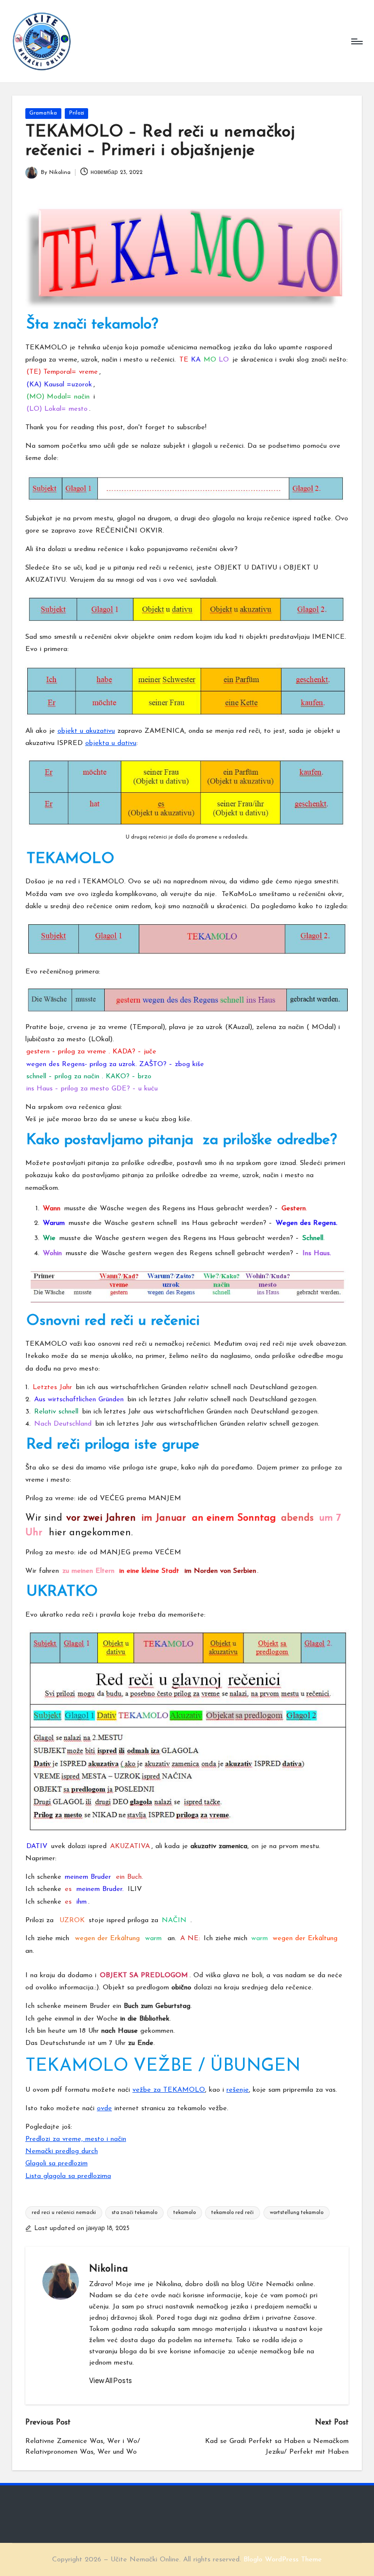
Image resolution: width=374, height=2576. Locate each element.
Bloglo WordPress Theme (283, 2560)
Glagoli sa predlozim (56, 2164)
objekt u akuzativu (86, 731)
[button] (111, 2381)
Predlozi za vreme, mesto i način (76, 2139)
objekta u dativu (111, 743)
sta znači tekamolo (134, 2213)
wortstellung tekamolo (297, 2213)
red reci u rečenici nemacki (64, 2213)
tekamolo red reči (233, 2213)
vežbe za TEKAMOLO (169, 2090)
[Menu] (356, 41)
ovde (104, 2109)
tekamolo (185, 2213)
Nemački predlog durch (62, 2151)
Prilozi (77, 113)
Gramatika (43, 113)
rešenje (238, 2090)
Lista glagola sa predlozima (68, 2176)
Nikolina (109, 2269)
